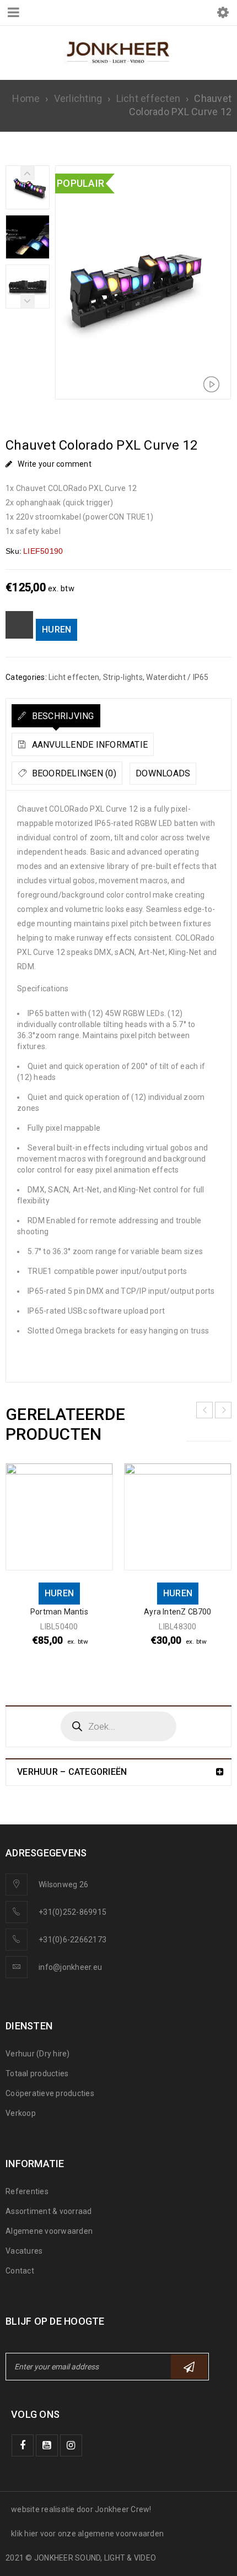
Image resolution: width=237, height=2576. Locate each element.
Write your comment (55, 464)
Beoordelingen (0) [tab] (73, 773)
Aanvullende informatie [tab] (88, 745)
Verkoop (21, 2113)
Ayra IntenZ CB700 (177, 1612)
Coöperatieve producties (50, 2093)
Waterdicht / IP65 (177, 677)
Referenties (27, 2191)
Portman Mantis (59, 1612)
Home (26, 98)
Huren (56, 630)
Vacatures (24, 2251)
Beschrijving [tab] (61, 716)
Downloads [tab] (163, 773)
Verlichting (78, 98)
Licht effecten (149, 98)
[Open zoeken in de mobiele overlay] (118, 1726)
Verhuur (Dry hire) (38, 2054)
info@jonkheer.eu (70, 1967)
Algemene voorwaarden (49, 2231)
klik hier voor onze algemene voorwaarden (87, 2534)
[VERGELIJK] (19, 625)
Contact (20, 2271)
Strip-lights (123, 677)
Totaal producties (37, 2073)
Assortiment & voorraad (49, 2211)
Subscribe (189, 2367)
